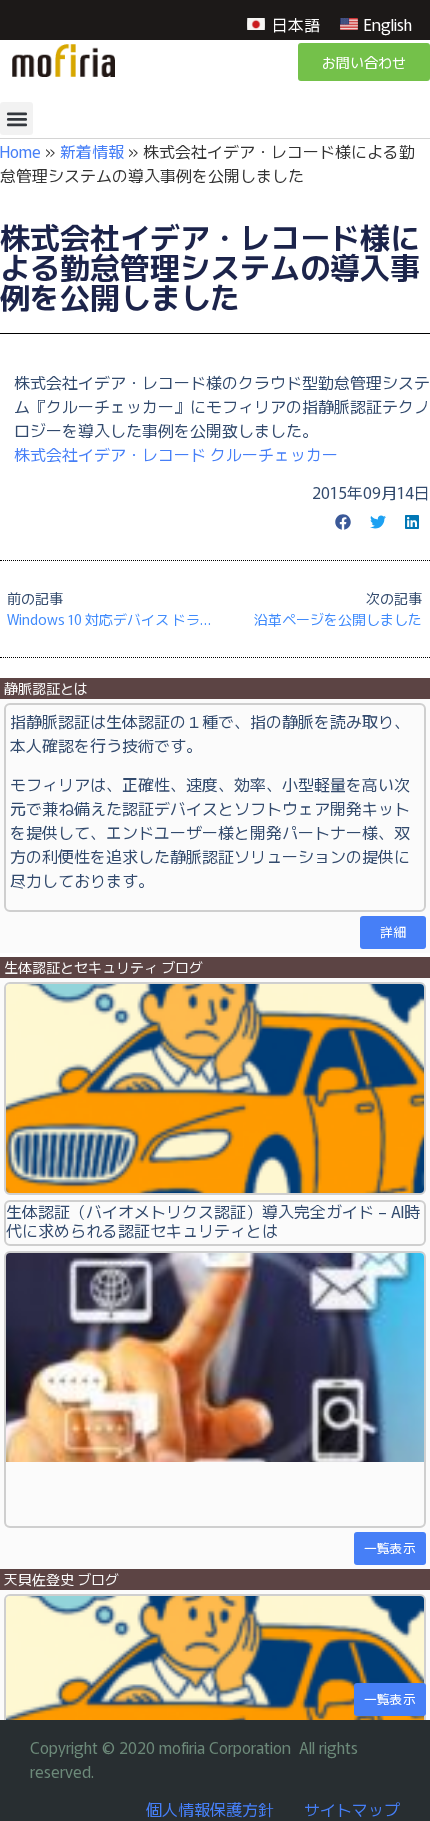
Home (20, 151)
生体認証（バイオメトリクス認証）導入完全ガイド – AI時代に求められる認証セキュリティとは (213, 1220)
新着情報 (92, 151)
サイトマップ (352, 1809)
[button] (16, 118)
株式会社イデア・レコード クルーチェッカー (176, 454)
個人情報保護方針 (210, 1809)
